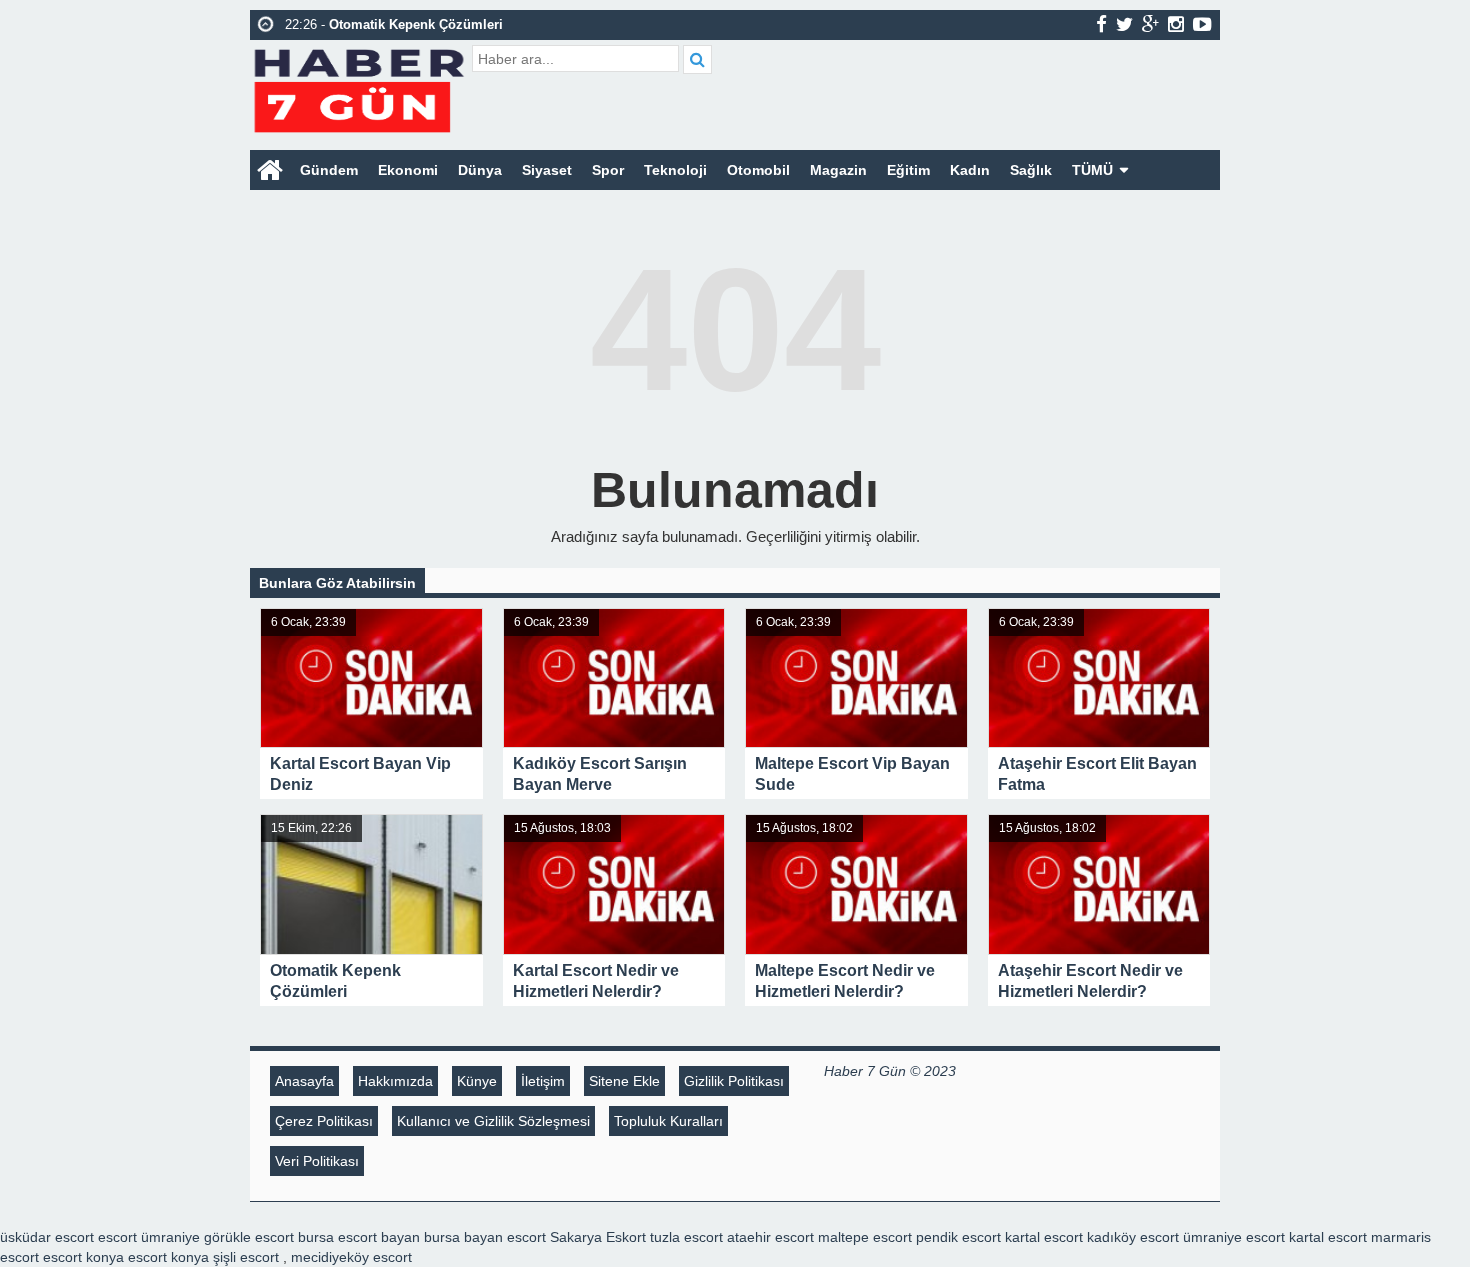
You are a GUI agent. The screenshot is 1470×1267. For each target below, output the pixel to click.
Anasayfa (304, 1081)
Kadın (970, 170)
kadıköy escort (1133, 1237)
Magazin (838, 170)
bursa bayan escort (485, 1237)
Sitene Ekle (624, 1081)
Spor (608, 170)
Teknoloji (675, 170)
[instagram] (1176, 24)
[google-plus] (1150, 24)
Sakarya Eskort (598, 1237)
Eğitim (908, 170)
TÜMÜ (1092, 170)
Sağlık (1031, 170)
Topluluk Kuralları (668, 1121)
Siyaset (547, 170)
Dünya (480, 170)
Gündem (329, 170)
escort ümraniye (149, 1237)
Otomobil (758, 170)
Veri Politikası (317, 1161)
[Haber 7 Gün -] (358, 87)
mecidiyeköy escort (351, 1257)
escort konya (83, 1257)
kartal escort (1044, 1237)
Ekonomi (408, 170)
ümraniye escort (1234, 1237)
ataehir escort (770, 1237)
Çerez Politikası (324, 1121)
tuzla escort (686, 1237)
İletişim (543, 1081)
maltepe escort (865, 1237)
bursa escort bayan (359, 1237)
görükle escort (249, 1237)
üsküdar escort (47, 1237)
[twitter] (1124, 24)
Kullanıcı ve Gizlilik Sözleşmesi (493, 1121)
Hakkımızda (395, 1081)
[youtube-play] (1202, 24)
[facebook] (1101, 24)
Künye (477, 1081)
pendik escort (958, 1237)
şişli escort (246, 1257)
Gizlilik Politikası (734, 1081)
